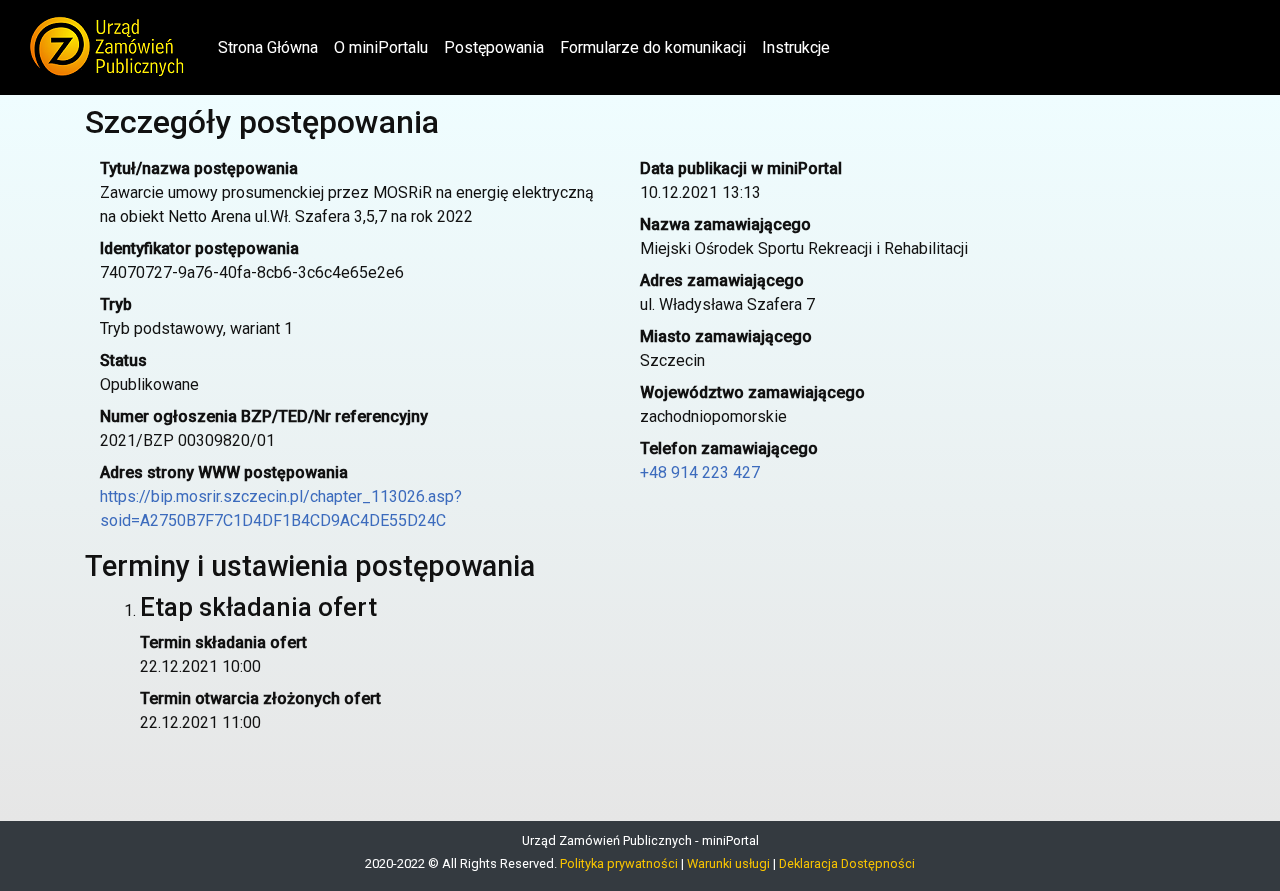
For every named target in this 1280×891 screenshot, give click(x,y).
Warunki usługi (728, 863)
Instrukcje (796, 47)
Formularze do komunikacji (653, 47)
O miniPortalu (381, 47)
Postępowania (494, 47)
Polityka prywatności (619, 863)
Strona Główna (272, 47)
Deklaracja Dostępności (847, 863)
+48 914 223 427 (700, 472)
